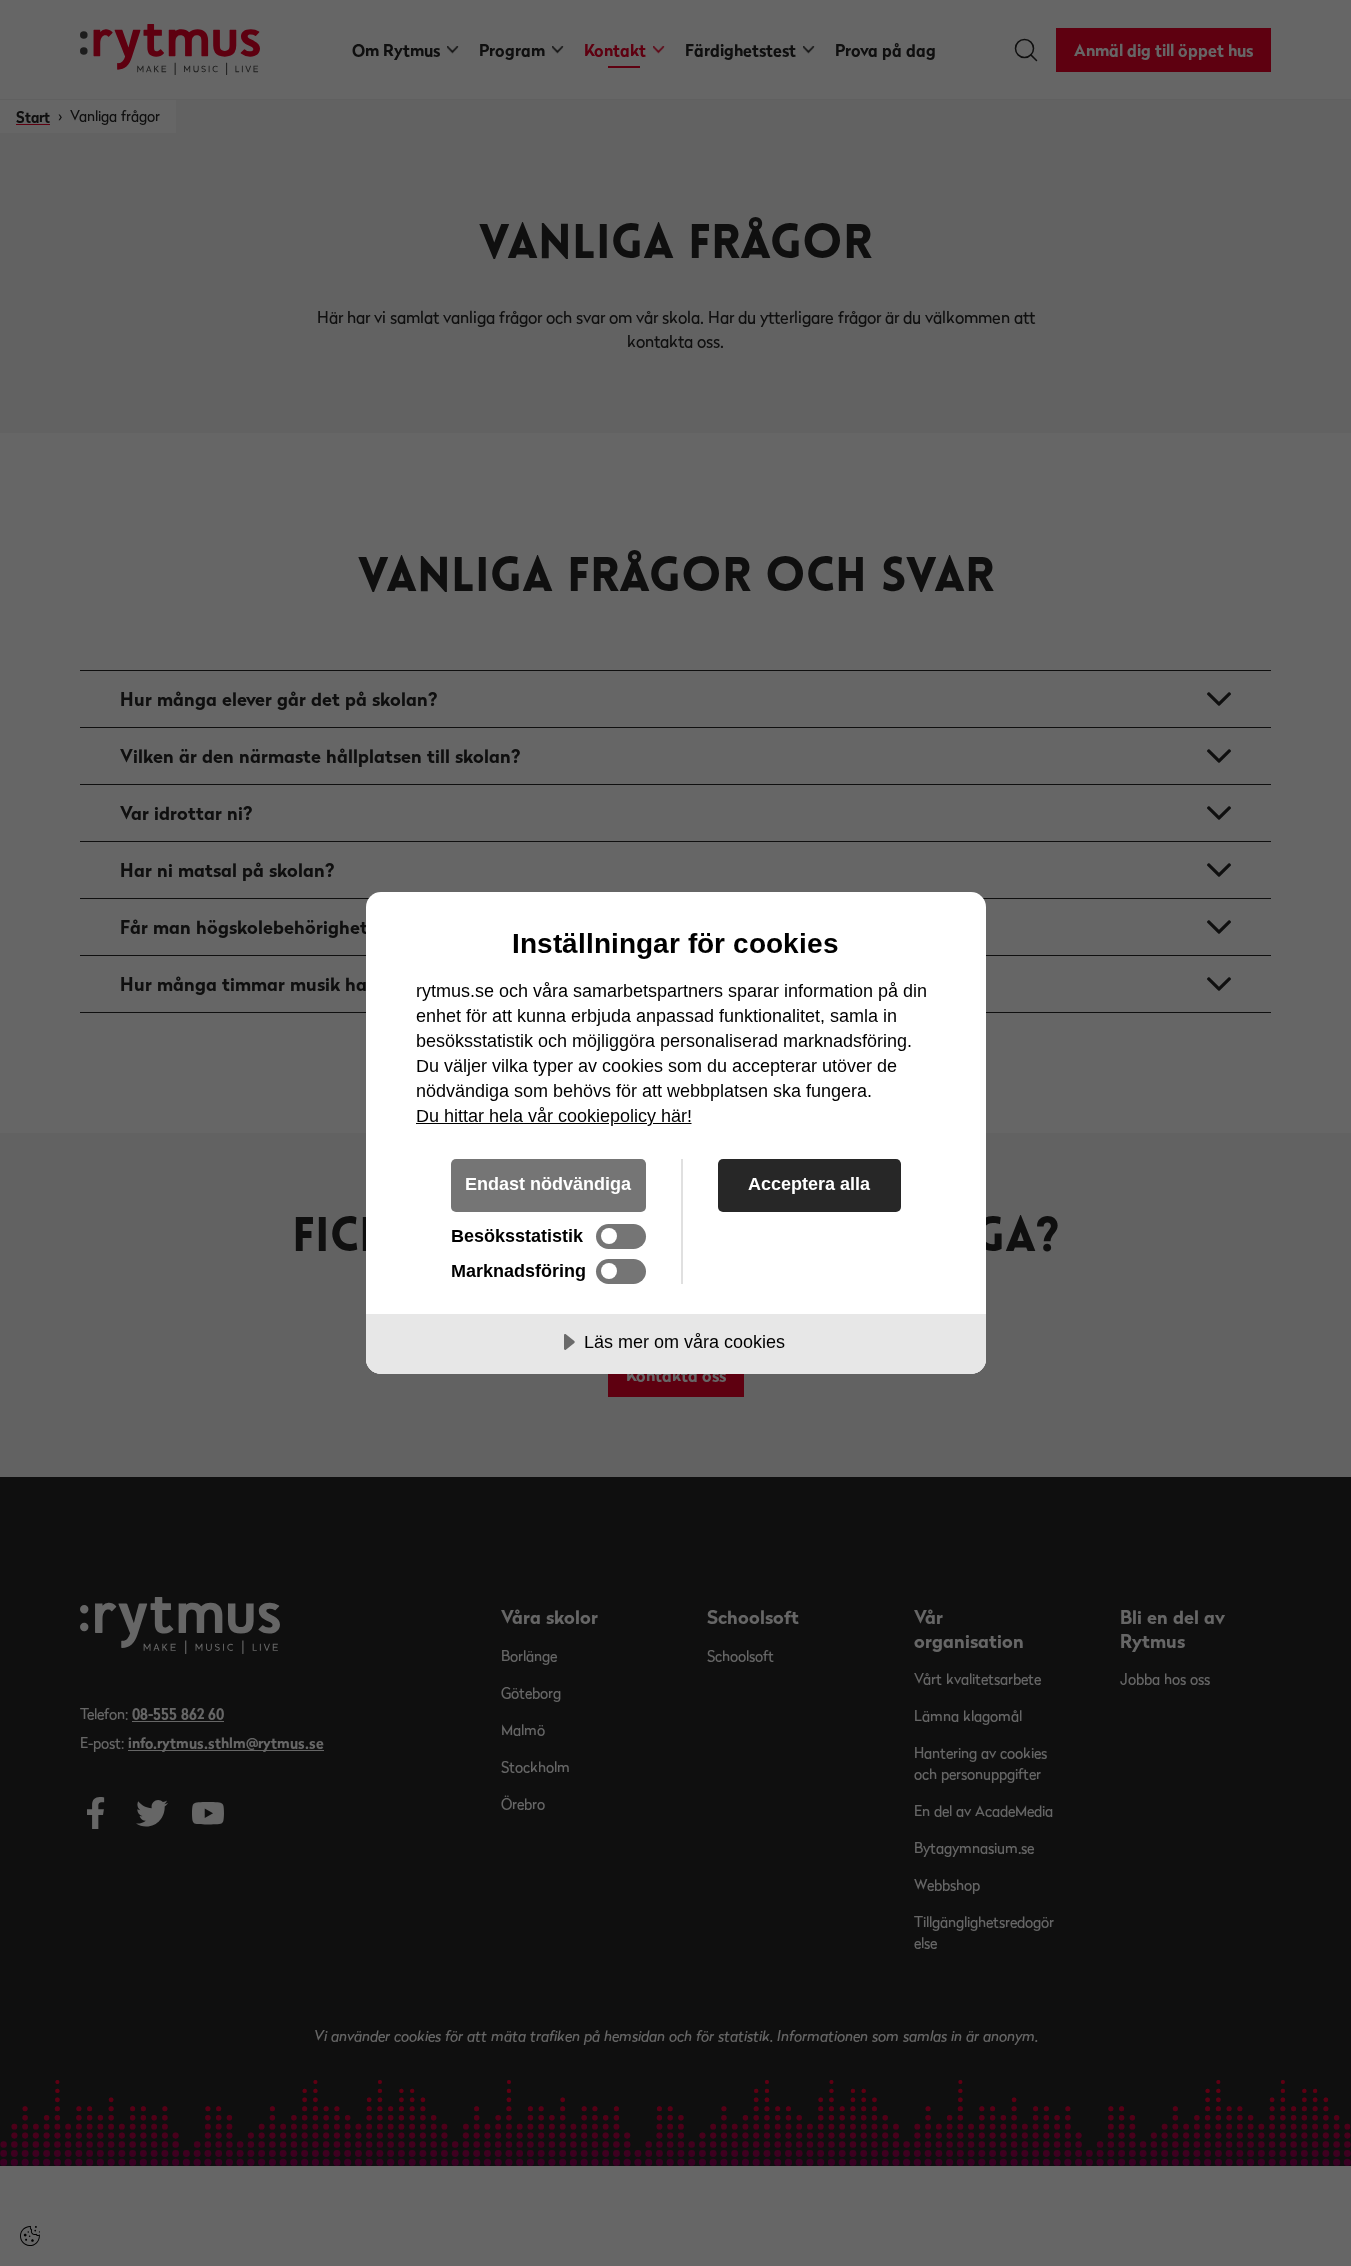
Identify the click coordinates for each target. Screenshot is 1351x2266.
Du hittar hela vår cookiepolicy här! (554, 1116)
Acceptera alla (809, 1184)
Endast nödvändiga (548, 1184)
